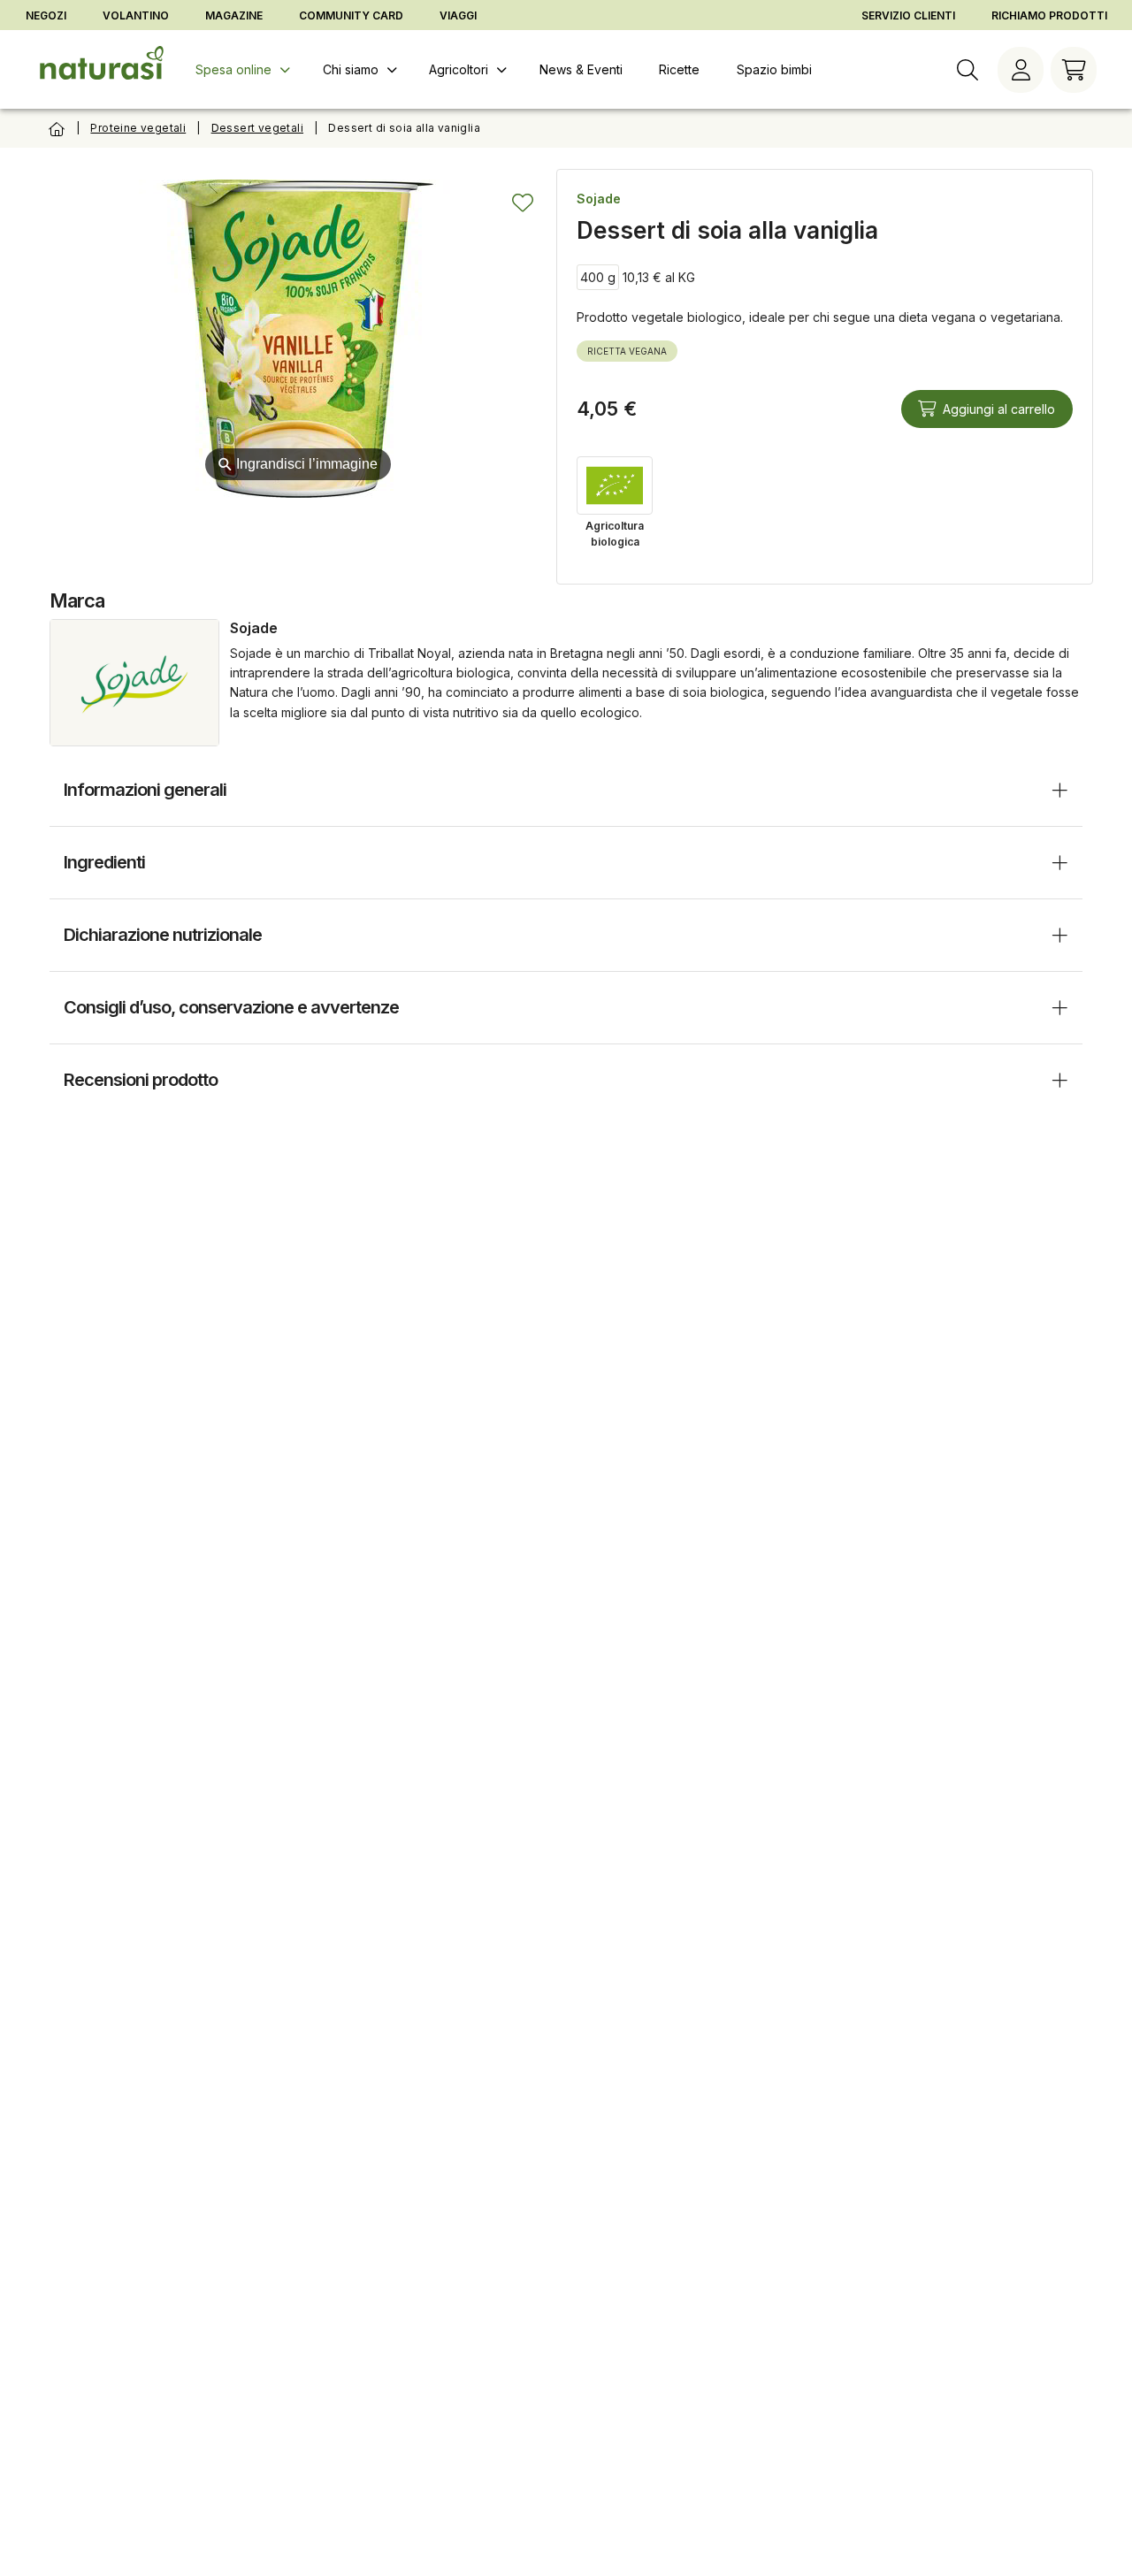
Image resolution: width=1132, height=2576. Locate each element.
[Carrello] (1074, 70)
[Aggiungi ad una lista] (523, 203)
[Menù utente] (1021, 70)
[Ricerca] (968, 70)
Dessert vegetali (257, 128)
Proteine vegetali (138, 128)
